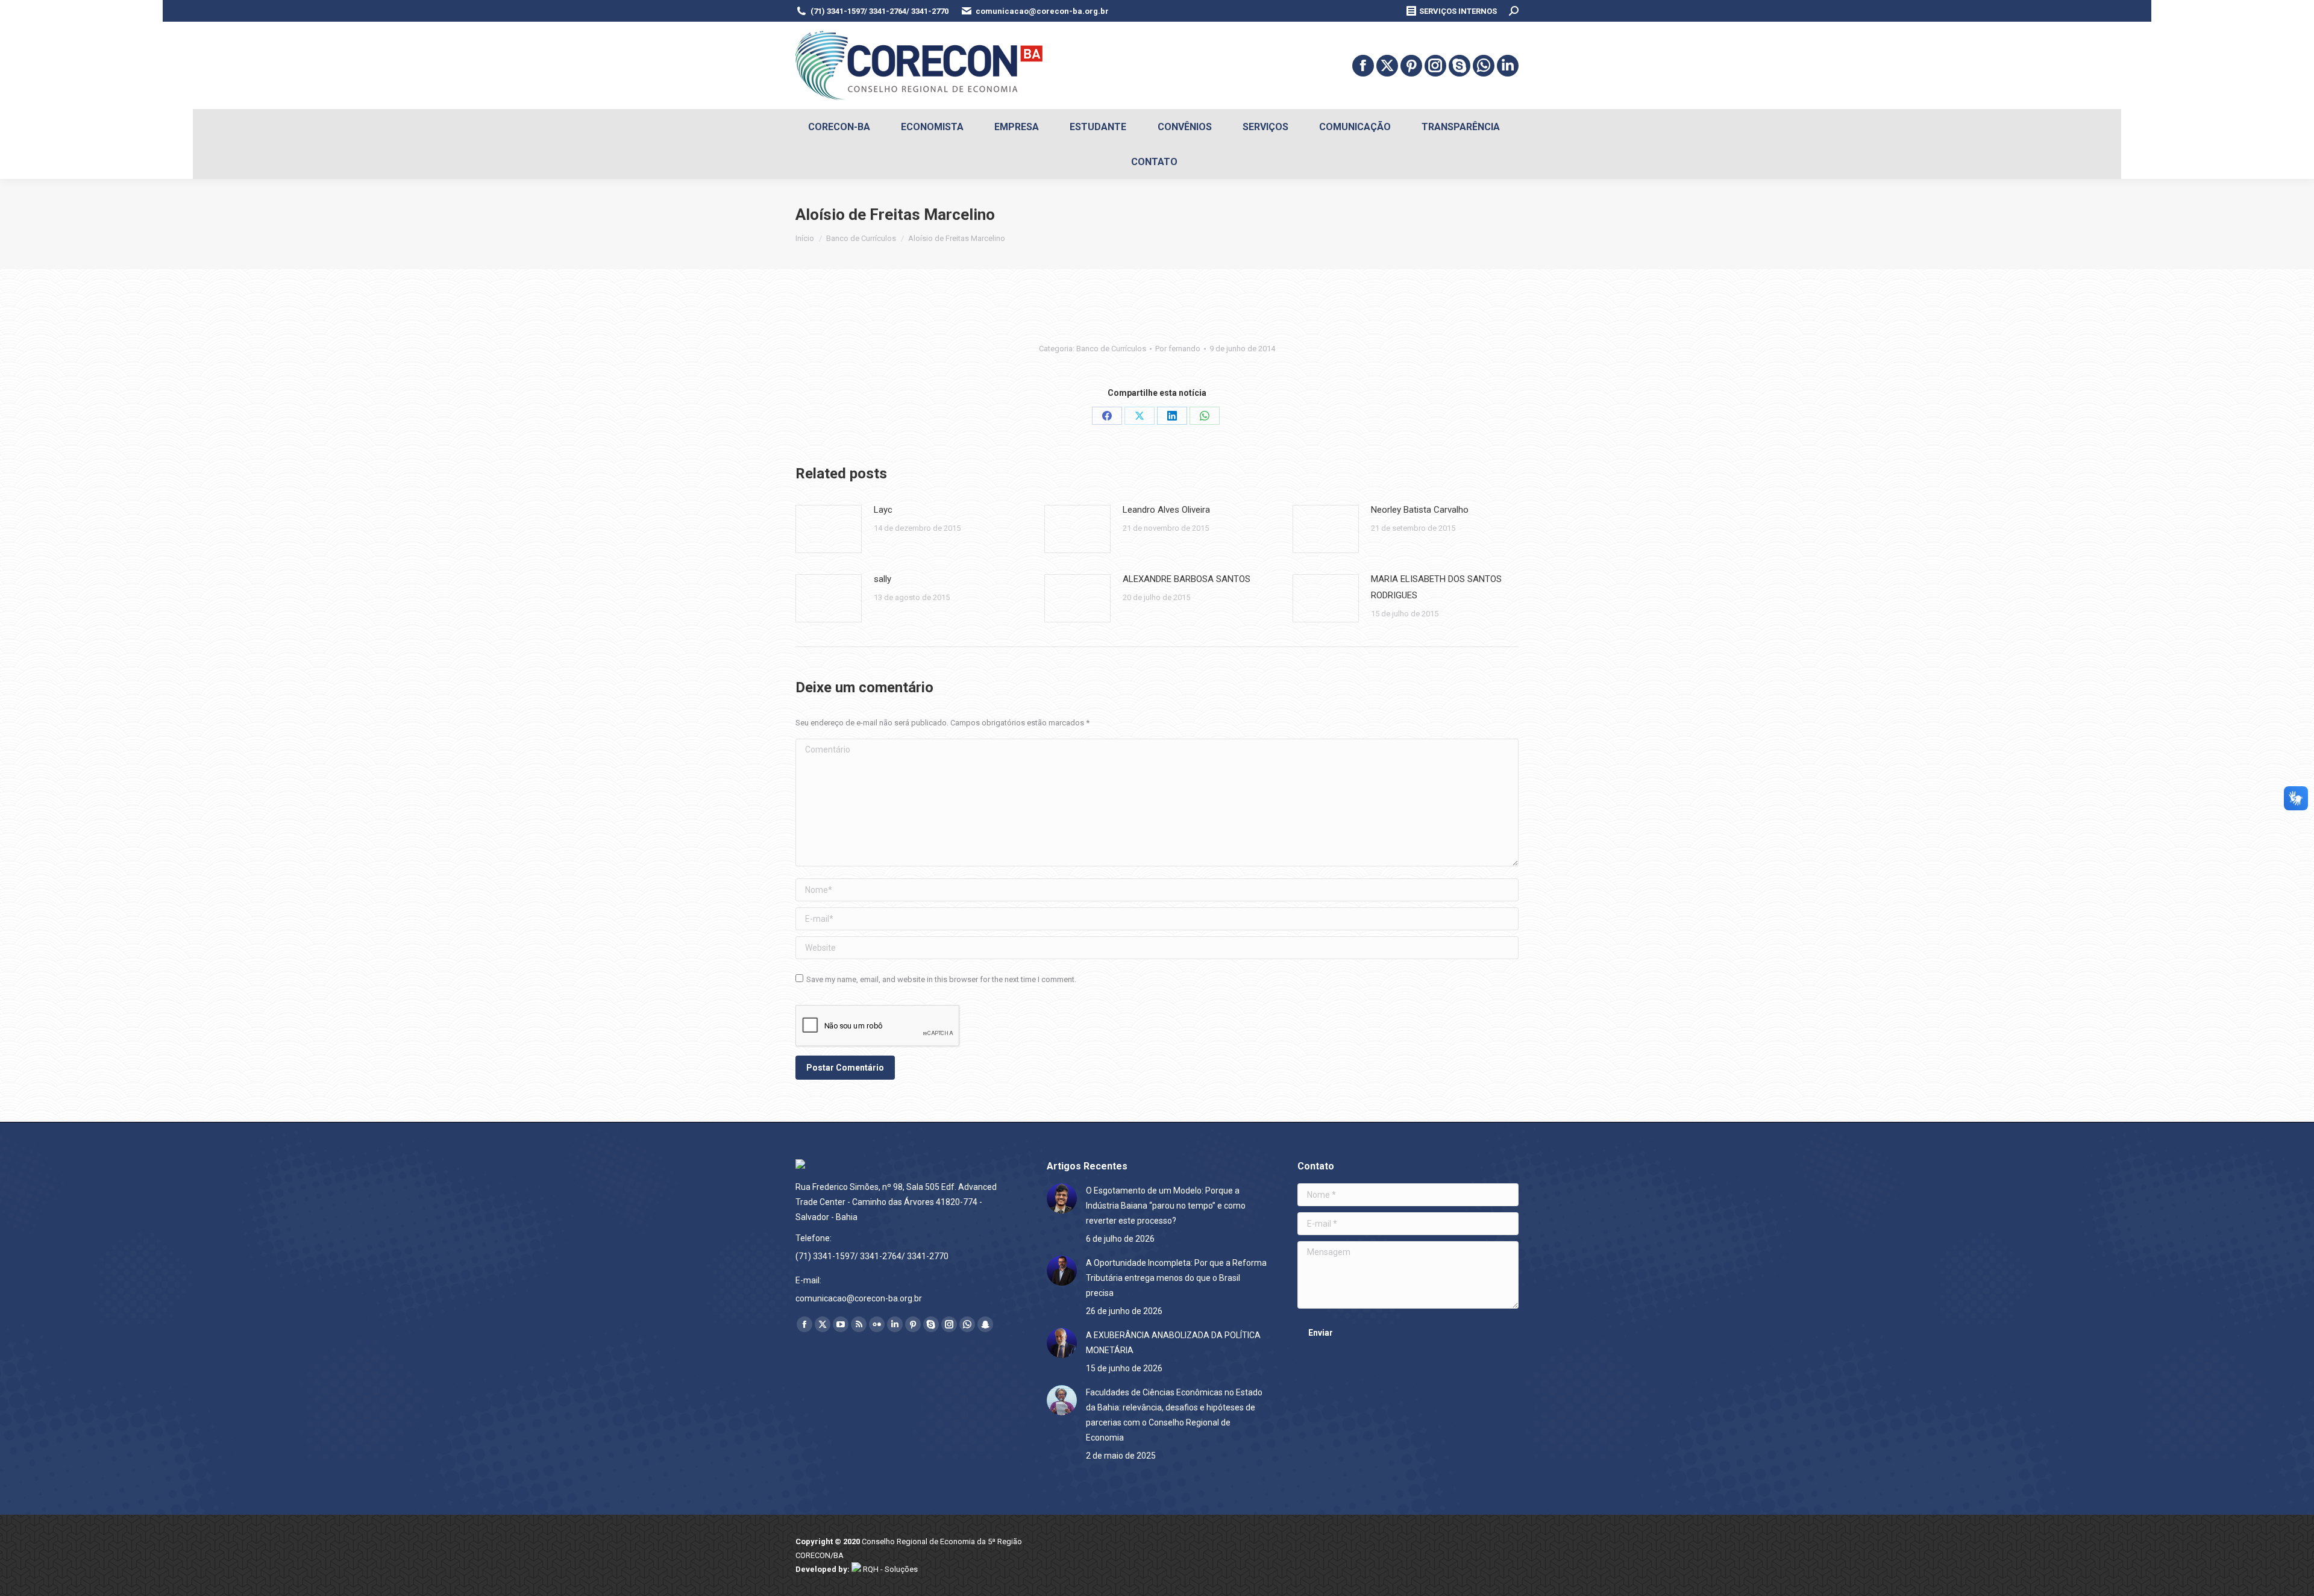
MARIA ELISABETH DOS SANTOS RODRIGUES (1436, 587)
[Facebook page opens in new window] (1363, 66)
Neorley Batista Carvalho (1420, 510)
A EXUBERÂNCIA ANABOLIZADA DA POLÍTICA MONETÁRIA (1173, 1343)
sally (883, 579)
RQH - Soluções (889, 1569)
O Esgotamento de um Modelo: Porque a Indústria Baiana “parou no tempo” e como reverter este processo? (1166, 1206)
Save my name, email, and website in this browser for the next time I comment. (941, 979)
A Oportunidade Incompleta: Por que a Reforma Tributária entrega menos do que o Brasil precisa (1176, 1278)
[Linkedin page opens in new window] (1508, 66)
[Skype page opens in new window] (1460, 66)
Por (1178, 349)
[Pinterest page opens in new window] (1411, 66)
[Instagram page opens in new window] (1435, 66)
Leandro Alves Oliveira (1166, 510)
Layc (883, 510)
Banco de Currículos (1111, 349)
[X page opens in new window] (1387, 66)
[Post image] (829, 529)
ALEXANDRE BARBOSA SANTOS (1187, 579)
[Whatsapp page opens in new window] (1484, 66)
